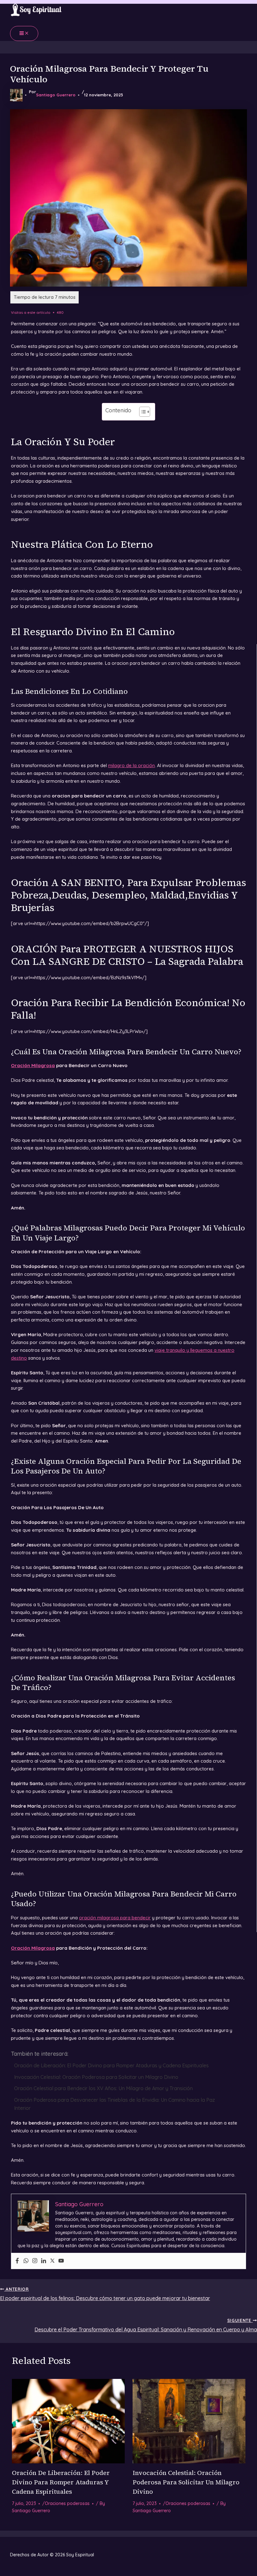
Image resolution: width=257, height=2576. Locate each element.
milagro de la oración (131, 765)
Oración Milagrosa (33, 1065)
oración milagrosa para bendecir (115, 1918)
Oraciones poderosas (67, 2503)
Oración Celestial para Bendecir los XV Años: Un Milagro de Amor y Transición (103, 2088)
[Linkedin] (44, 2261)
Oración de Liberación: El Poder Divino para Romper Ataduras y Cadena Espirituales (111, 2065)
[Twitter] (52, 2261)
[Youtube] (61, 2261)
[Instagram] (35, 2261)
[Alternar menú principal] (24, 33)
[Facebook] (17, 2261)
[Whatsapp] (26, 2261)
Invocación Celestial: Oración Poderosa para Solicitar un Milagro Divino (96, 2077)
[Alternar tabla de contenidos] (142, 412)
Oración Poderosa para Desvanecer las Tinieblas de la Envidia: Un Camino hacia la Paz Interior (115, 2104)
